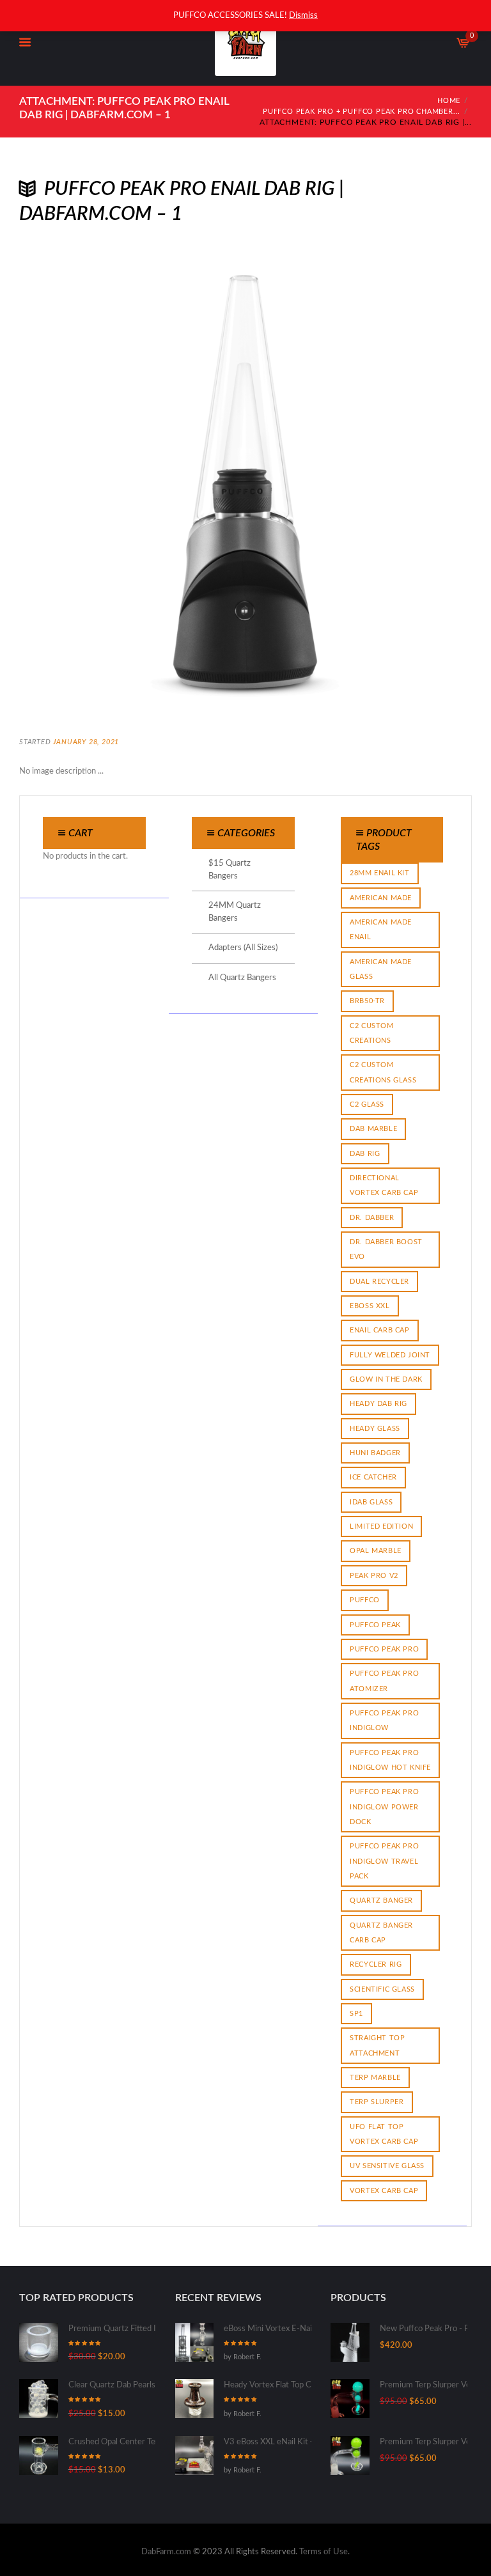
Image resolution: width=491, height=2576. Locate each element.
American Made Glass (381, 969)
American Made (381, 898)
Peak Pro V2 (374, 1576)
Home (449, 101)
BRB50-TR (367, 1001)
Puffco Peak (375, 1625)
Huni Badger (375, 1453)
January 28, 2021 (86, 742)
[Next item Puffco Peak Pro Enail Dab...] (359, 478)
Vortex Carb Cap (384, 2191)
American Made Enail (381, 930)
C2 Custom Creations (371, 1033)
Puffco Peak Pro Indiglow (384, 1721)
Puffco (365, 1600)
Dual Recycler (379, 1282)
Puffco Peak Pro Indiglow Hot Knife (390, 1760)
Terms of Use (323, 2552)
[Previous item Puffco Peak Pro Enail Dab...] (132, 478)
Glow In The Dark (386, 1379)
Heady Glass (375, 1429)
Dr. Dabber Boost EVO (386, 1249)
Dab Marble (373, 1129)
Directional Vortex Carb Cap (384, 1185)
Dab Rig (365, 1154)
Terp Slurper (377, 2102)
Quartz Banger (381, 1901)
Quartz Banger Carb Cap (381, 1933)
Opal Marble (376, 1551)
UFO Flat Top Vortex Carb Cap (384, 2134)
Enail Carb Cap (379, 1330)
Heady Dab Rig (378, 1404)
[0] (464, 46)
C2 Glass (367, 1105)
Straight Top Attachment (377, 2045)
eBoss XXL (370, 1306)
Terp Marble (375, 2078)
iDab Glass (371, 1502)
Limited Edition (381, 1526)
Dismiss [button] (303, 16)
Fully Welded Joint (390, 1355)
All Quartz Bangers (242, 978)
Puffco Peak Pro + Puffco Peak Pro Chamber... (362, 112)
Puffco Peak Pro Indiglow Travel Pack (384, 1861)
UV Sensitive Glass (387, 2166)
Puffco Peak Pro (384, 1649)
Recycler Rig (376, 1964)
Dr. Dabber (372, 1218)
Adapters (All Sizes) (243, 948)
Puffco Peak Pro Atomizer (384, 1681)
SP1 (356, 2014)
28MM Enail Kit (379, 873)
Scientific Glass (382, 1989)
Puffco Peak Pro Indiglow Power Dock (384, 1807)
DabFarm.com (166, 2552)
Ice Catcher (373, 1477)
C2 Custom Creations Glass (383, 1072)
